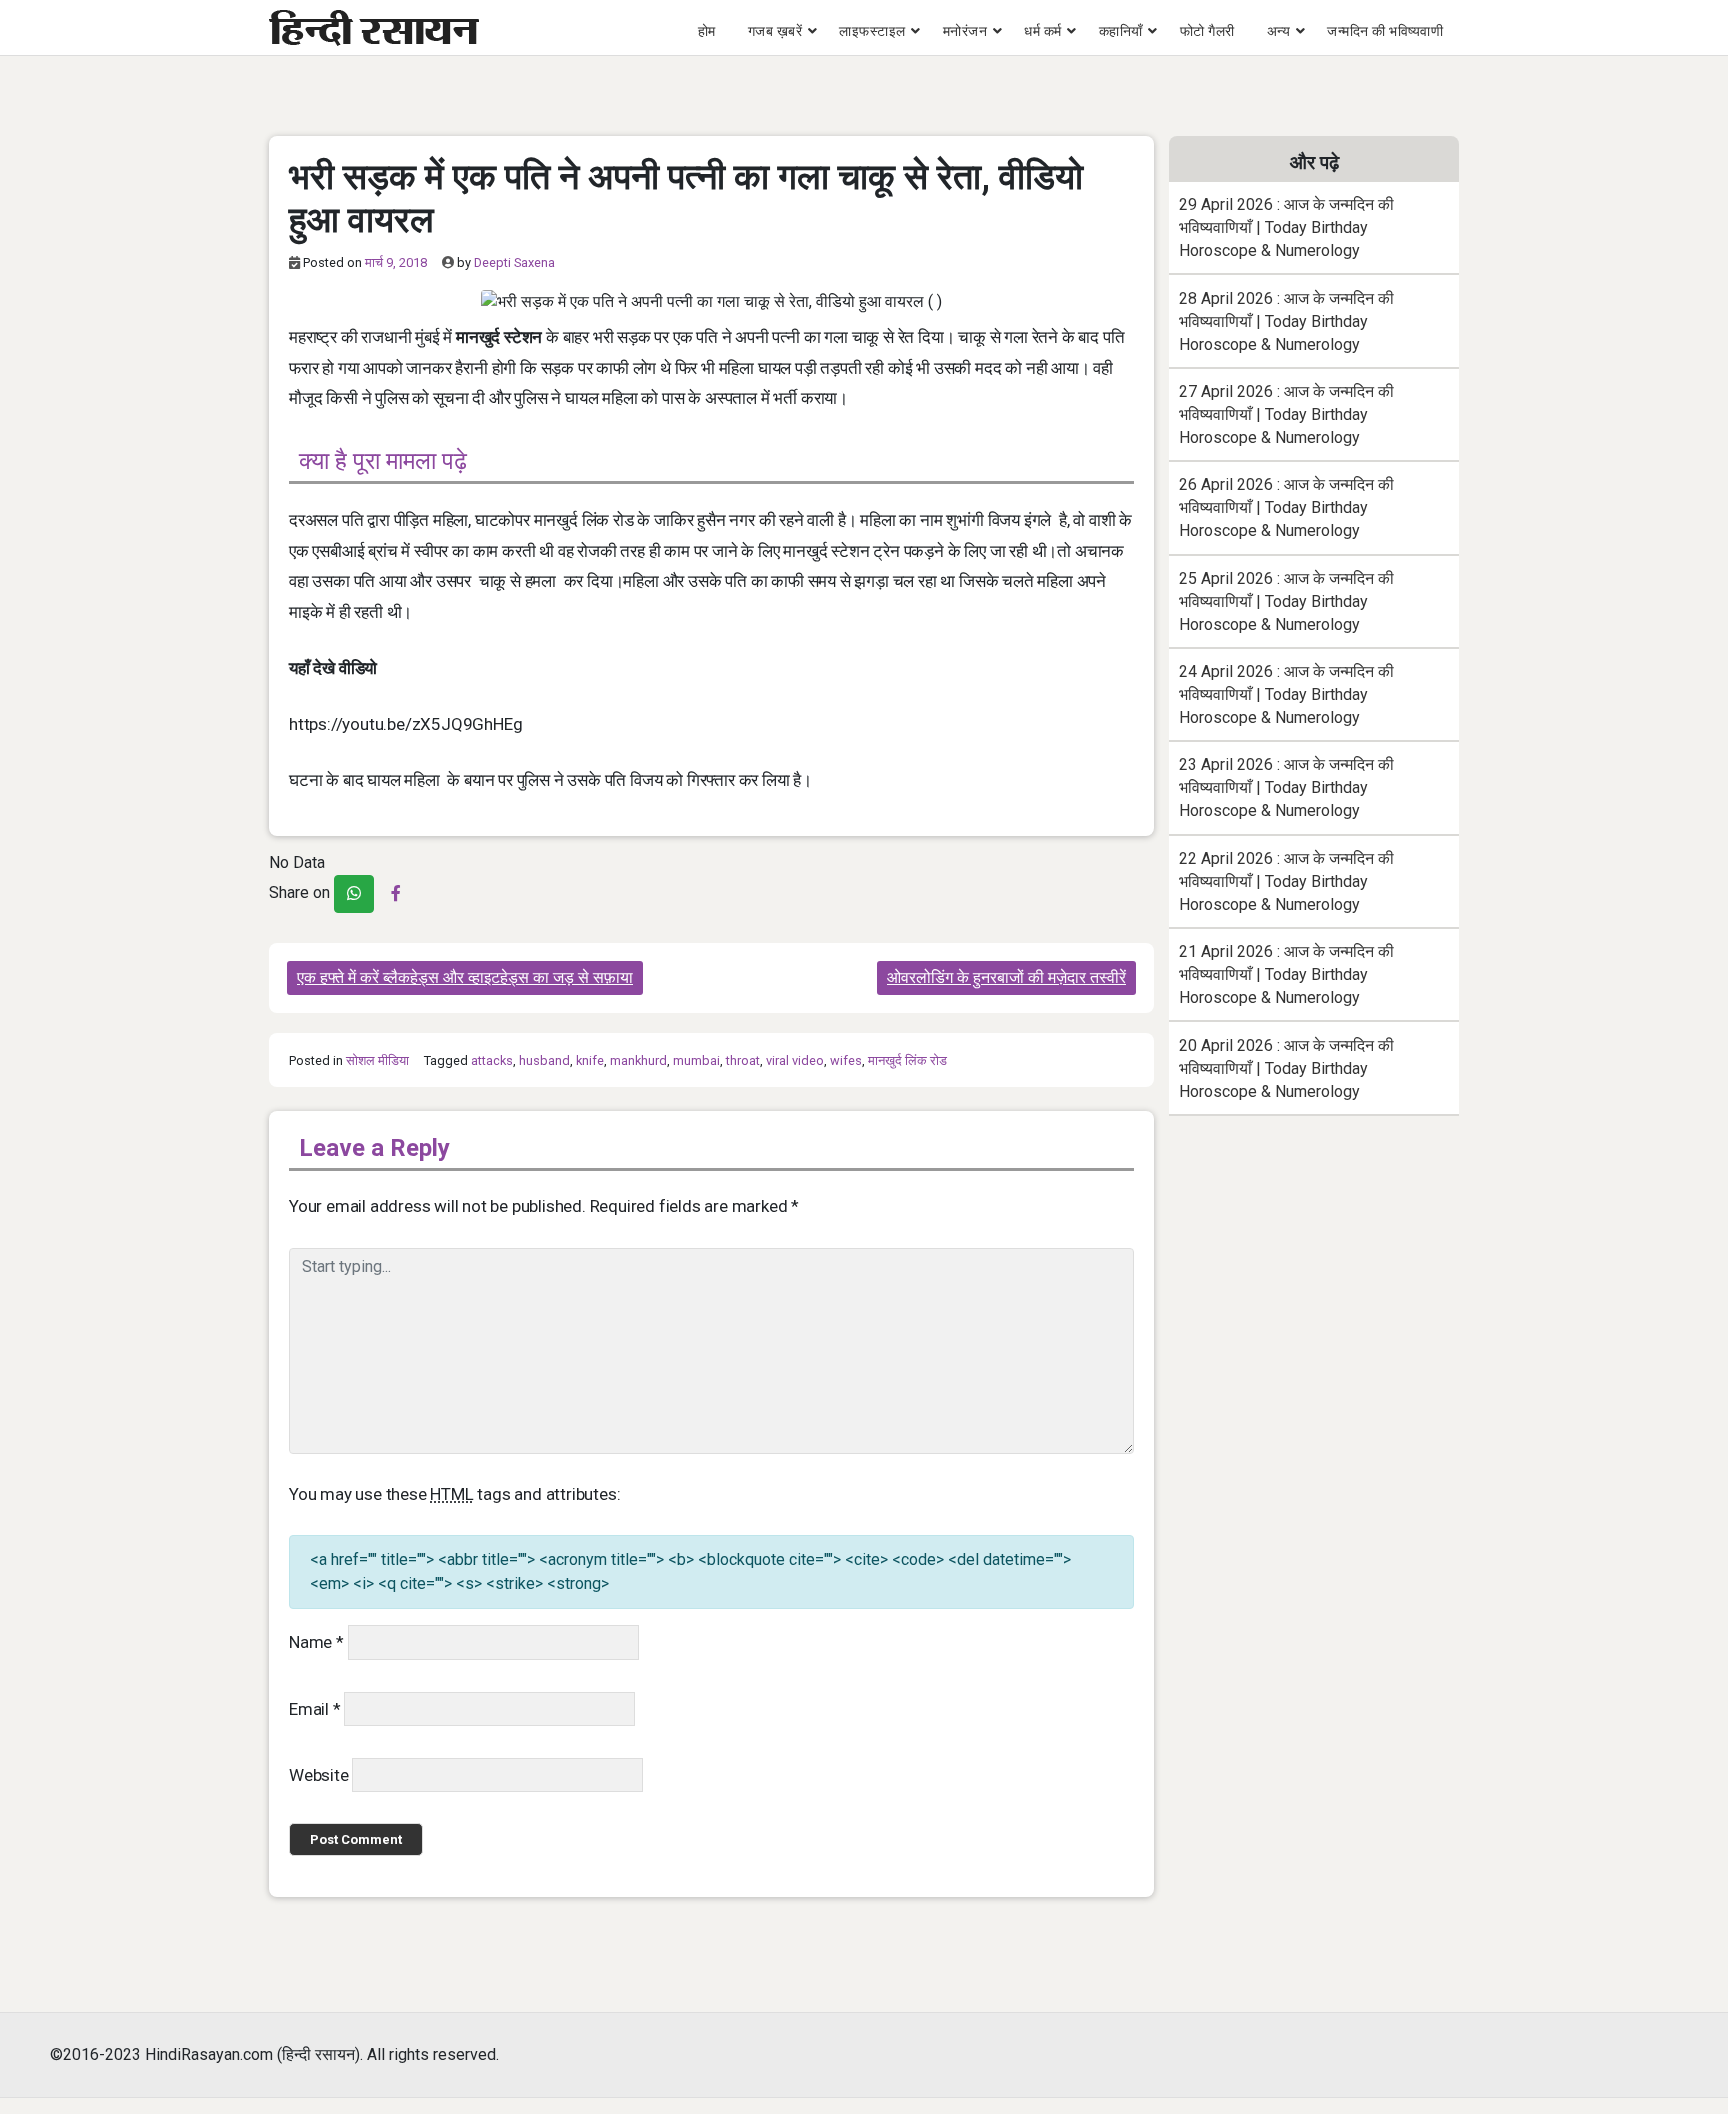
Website (319, 1775)
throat (743, 1060)
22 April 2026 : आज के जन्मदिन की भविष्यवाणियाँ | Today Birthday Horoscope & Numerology (1286, 881)
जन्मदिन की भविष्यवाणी (1385, 31)
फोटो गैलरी (1207, 31)
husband (544, 1060)
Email (315, 1709)
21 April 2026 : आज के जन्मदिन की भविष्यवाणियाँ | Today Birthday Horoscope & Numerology (1286, 974)
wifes (846, 1060)
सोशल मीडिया (377, 1060)
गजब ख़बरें (775, 31)
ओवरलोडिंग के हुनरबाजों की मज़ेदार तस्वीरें (1006, 977)
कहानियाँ (1121, 31)
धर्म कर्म (1043, 31)
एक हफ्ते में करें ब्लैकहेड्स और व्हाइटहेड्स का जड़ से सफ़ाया (465, 977)
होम (707, 31)
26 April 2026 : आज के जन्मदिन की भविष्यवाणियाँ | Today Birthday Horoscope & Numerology (1286, 507)
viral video (795, 1060)
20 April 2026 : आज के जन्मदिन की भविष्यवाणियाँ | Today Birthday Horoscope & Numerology (1286, 1068)
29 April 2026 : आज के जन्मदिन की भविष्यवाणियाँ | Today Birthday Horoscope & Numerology (1286, 227)
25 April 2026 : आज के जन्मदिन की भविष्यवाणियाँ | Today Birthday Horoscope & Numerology (1286, 601)
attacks (492, 1060)
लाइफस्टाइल (872, 31)
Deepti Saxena (514, 262)
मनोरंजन (965, 31)
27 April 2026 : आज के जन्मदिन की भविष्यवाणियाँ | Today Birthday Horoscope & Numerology (1286, 414)
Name (316, 1642)
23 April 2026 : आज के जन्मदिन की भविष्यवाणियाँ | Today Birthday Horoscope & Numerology (1286, 787)
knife (590, 1060)
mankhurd (638, 1060)
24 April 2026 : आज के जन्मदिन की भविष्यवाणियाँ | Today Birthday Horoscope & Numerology (1286, 694)
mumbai (696, 1060)
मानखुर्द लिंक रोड (907, 1060)
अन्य (1279, 31)
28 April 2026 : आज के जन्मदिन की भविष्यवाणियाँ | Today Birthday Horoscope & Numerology (1286, 321)
